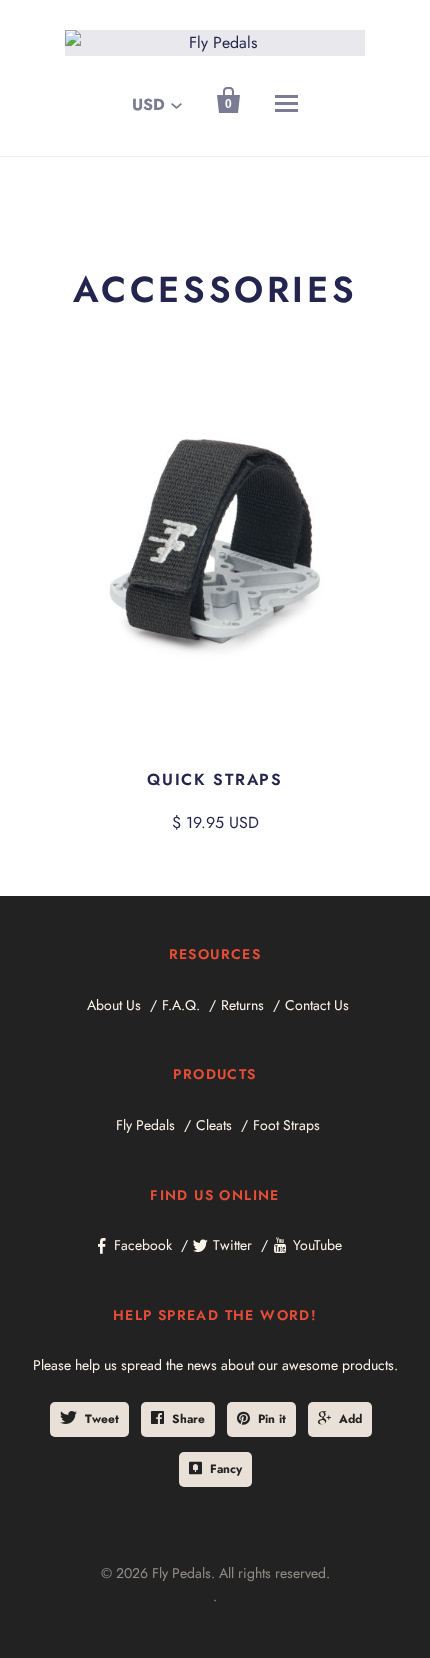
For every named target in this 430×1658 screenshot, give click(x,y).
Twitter (232, 1245)
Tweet (102, 1419)
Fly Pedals (145, 1125)
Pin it (272, 1419)
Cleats (214, 1125)
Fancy (226, 1469)
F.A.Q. (181, 1005)
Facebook (143, 1245)
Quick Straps (214, 779)
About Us (114, 1005)
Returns (242, 1005)
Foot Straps (286, 1125)
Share (188, 1419)
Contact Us (317, 1005)
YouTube (317, 1245)
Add (350, 1419)
